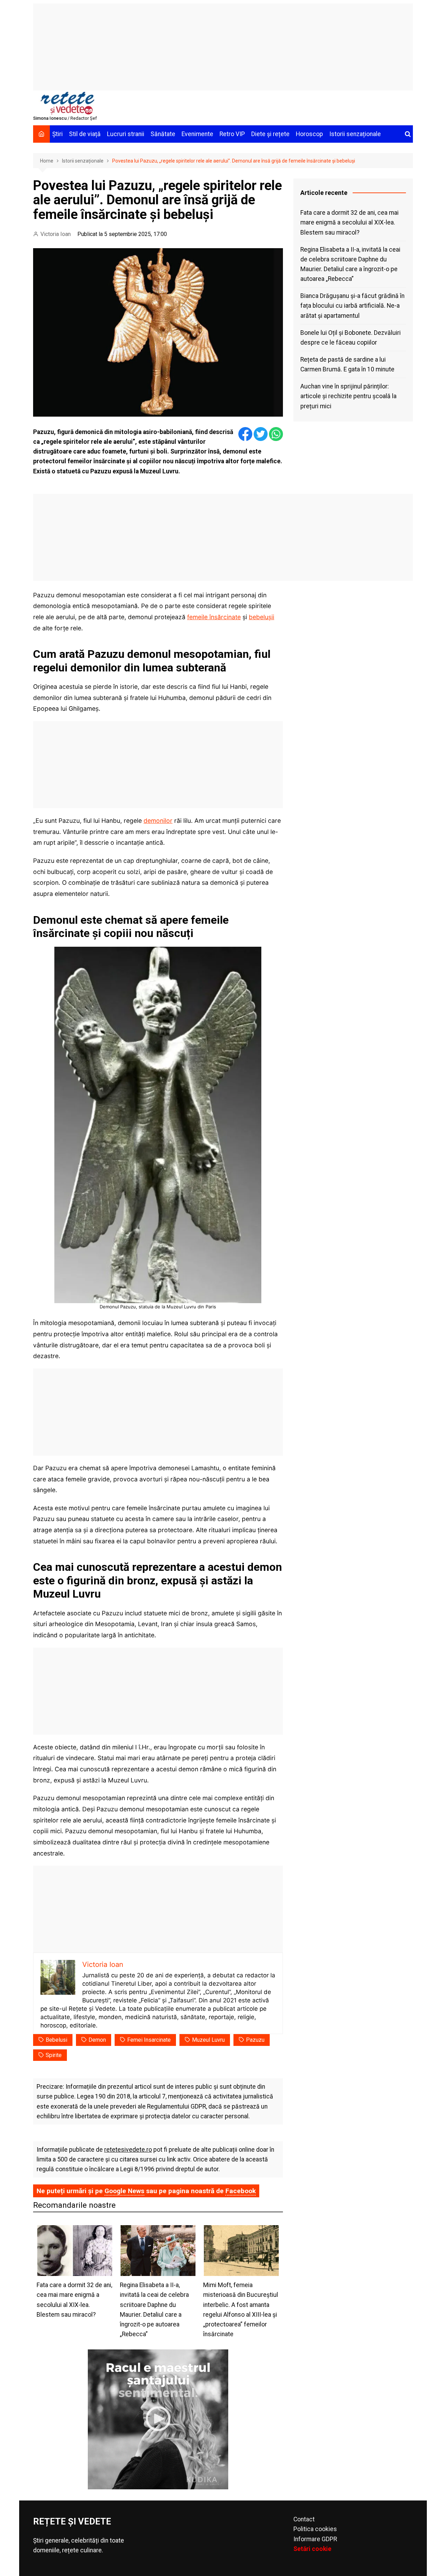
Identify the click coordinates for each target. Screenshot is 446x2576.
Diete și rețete (270, 134)
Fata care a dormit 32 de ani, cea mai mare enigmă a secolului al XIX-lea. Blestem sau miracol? (349, 222)
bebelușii (262, 617)
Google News (124, 2191)
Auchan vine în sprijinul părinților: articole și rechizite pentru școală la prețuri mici (348, 396)
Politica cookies (315, 2529)
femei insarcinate (149, 2040)
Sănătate (163, 134)
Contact (304, 2519)
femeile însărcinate (214, 617)
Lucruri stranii (126, 134)
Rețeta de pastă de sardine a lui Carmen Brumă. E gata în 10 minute (347, 364)
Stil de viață (85, 134)
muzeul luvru (208, 2040)
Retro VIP (232, 134)
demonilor (158, 821)
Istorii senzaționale (355, 134)
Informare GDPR (315, 2539)
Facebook (241, 2191)
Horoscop (309, 134)
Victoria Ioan (56, 234)
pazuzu (255, 2040)
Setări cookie (312, 2549)
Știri (57, 134)
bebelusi (56, 2040)
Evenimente (197, 134)
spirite (54, 2055)
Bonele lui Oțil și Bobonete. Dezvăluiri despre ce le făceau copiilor (351, 338)
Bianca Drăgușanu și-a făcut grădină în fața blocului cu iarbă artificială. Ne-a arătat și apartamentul (352, 306)
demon (97, 2040)
